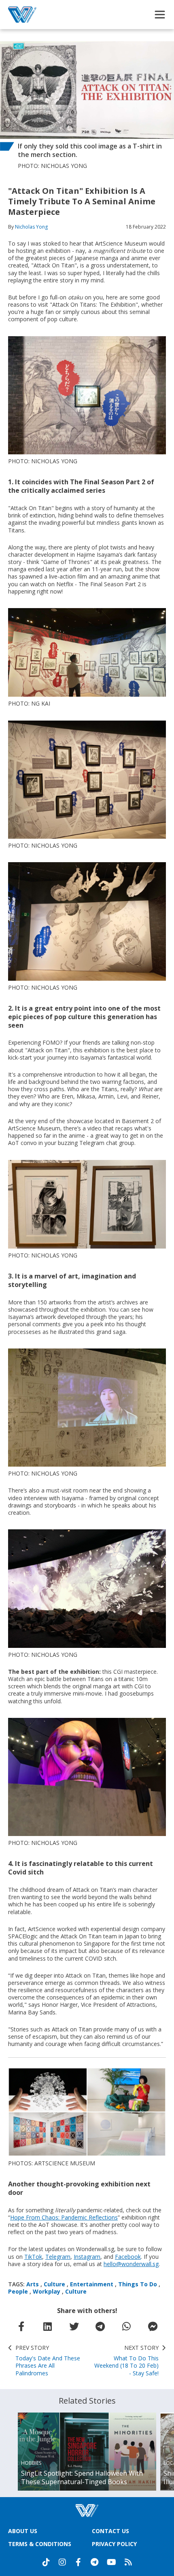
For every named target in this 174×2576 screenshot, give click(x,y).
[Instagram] (62, 2562)
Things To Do (138, 2284)
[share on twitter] (74, 2326)
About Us (23, 2531)
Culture (54, 2284)
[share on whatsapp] (127, 2326)
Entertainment (92, 2284)
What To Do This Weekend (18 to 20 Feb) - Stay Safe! (126, 2361)
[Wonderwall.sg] (22, 15)
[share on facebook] (21, 2326)
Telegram (58, 2257)
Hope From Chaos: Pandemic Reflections (64, 2217)
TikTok (33, 2257)
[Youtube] (111, 2562)
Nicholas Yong (31, 227)
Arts (33, 2284)
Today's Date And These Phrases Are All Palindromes (48, 2361)
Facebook (128, 2257)
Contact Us (110, 2531)
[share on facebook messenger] (153, 2326)
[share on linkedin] (48, 2326)
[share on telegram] (100, 2326)
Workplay (47, 2291)
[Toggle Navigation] (160, 15)
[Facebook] (79, 2562)
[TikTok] (46, 2562)
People (18, 2291)
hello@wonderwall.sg (131, 2264)
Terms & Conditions (40, 2544)
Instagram (87, 2257)
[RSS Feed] (128, 2562)
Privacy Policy (114, 2544)
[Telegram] (95, 2562)
